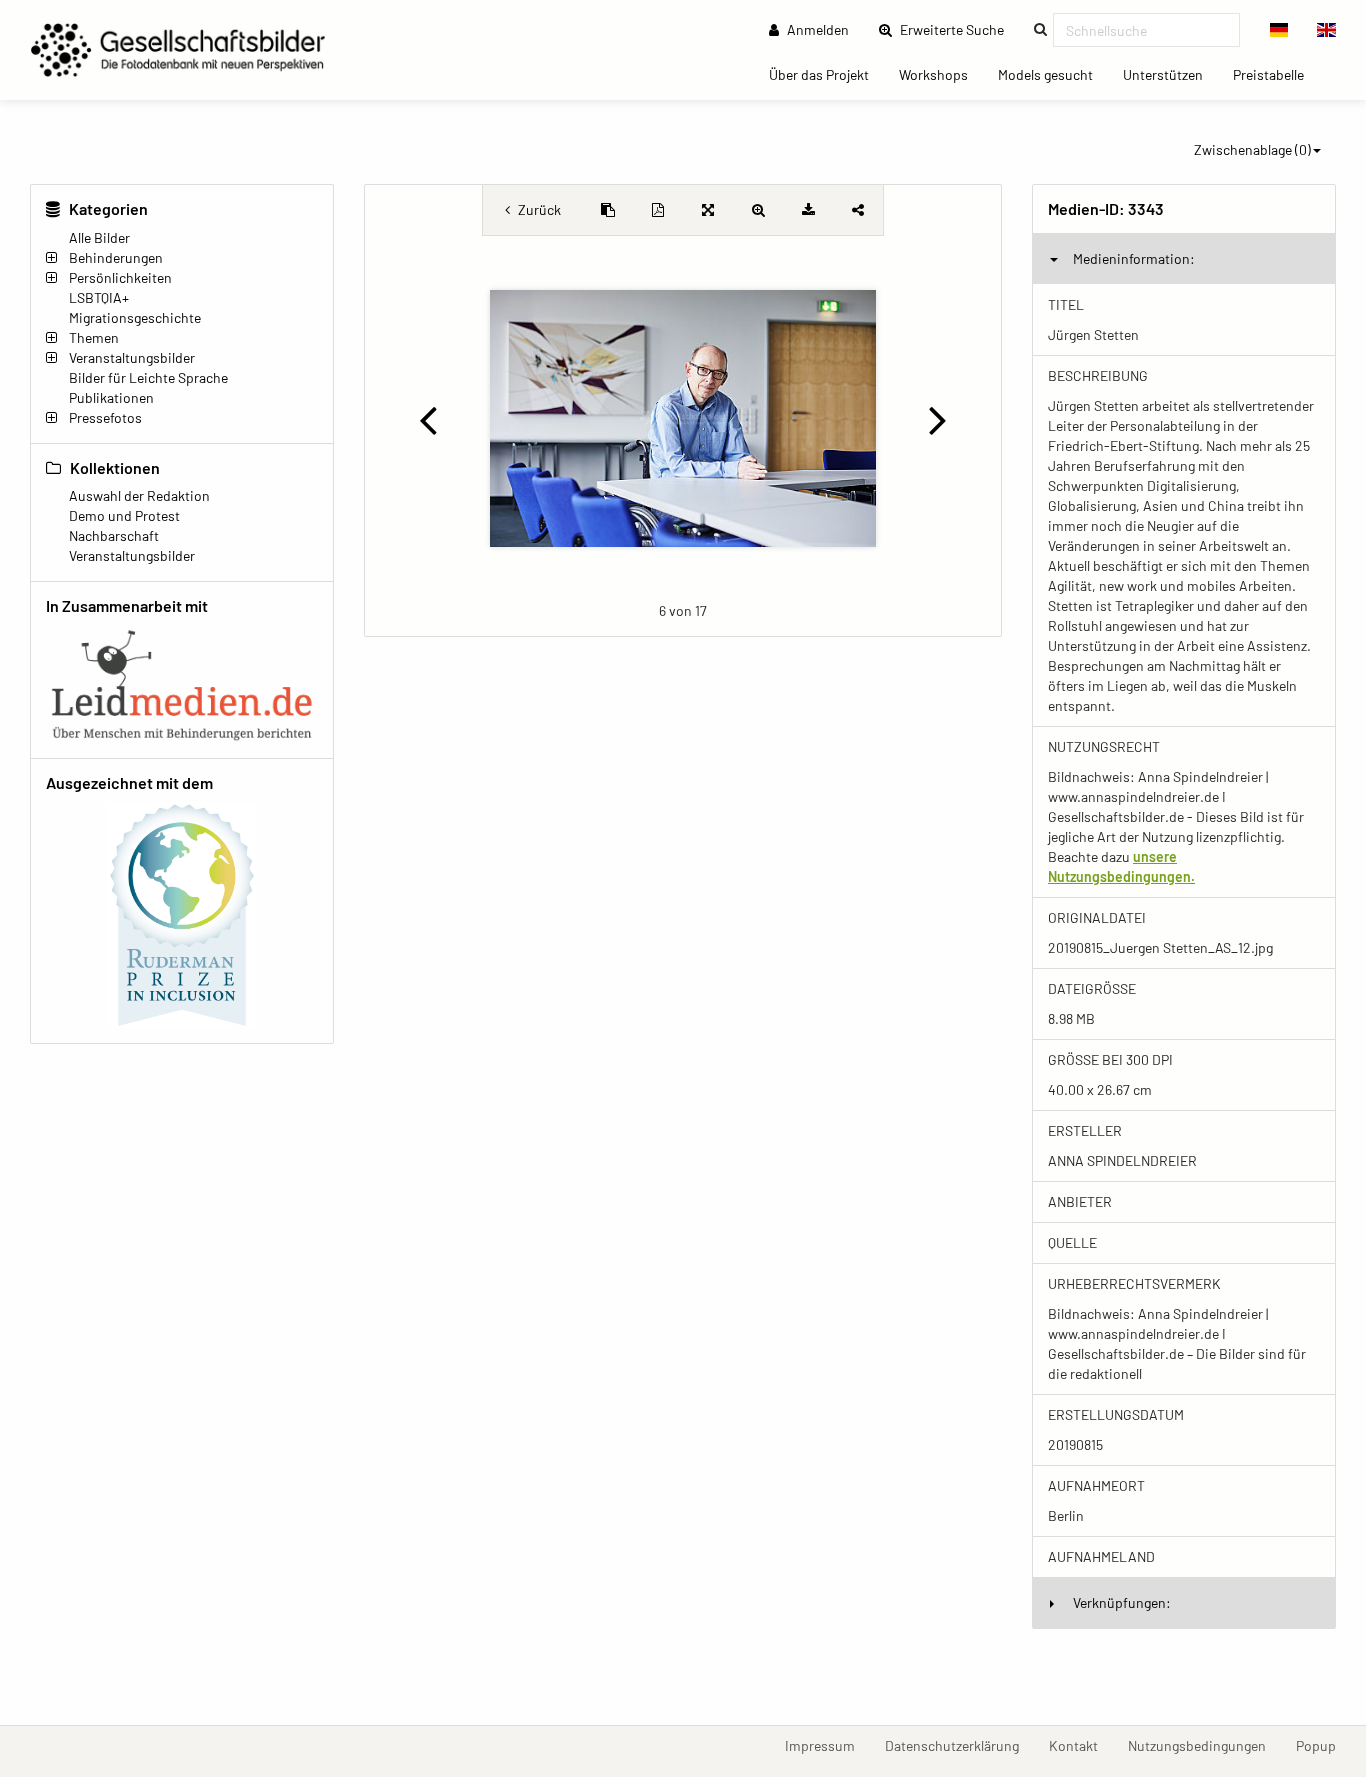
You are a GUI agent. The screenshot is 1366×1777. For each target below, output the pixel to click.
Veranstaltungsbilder (132, 357)
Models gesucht (1053, 74)
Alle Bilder (99, 237)
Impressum (827, 1745)
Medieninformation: (1134, 258)
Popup (1323, 1745)
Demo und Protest (124, 515)
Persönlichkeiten (120, 277)
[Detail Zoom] (758, 210)
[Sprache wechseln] (1279, 30)
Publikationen (111, 397)
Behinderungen (116, 257)
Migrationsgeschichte (135, 317)
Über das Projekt (826, 74)
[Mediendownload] (808, 210)
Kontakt (1081, 1745)
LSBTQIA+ (99, 297)
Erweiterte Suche (958, 29)
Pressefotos (105, 417)
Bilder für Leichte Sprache (148, 377)
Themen (94, 337)
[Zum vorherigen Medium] (427, 419)
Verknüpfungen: (1122, 1602)
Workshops (941, 74)
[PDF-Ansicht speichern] (658, 210)
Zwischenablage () (1252, 149)
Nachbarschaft (114, 535)
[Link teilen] (858, 210)
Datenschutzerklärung (959, 1745)
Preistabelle (1276, 74)
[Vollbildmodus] (708, 210)
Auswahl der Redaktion (139, 495)
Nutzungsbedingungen (1204, 1745)
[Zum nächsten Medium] (938, 419)
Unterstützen (1170, 74)
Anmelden (816, 29)
